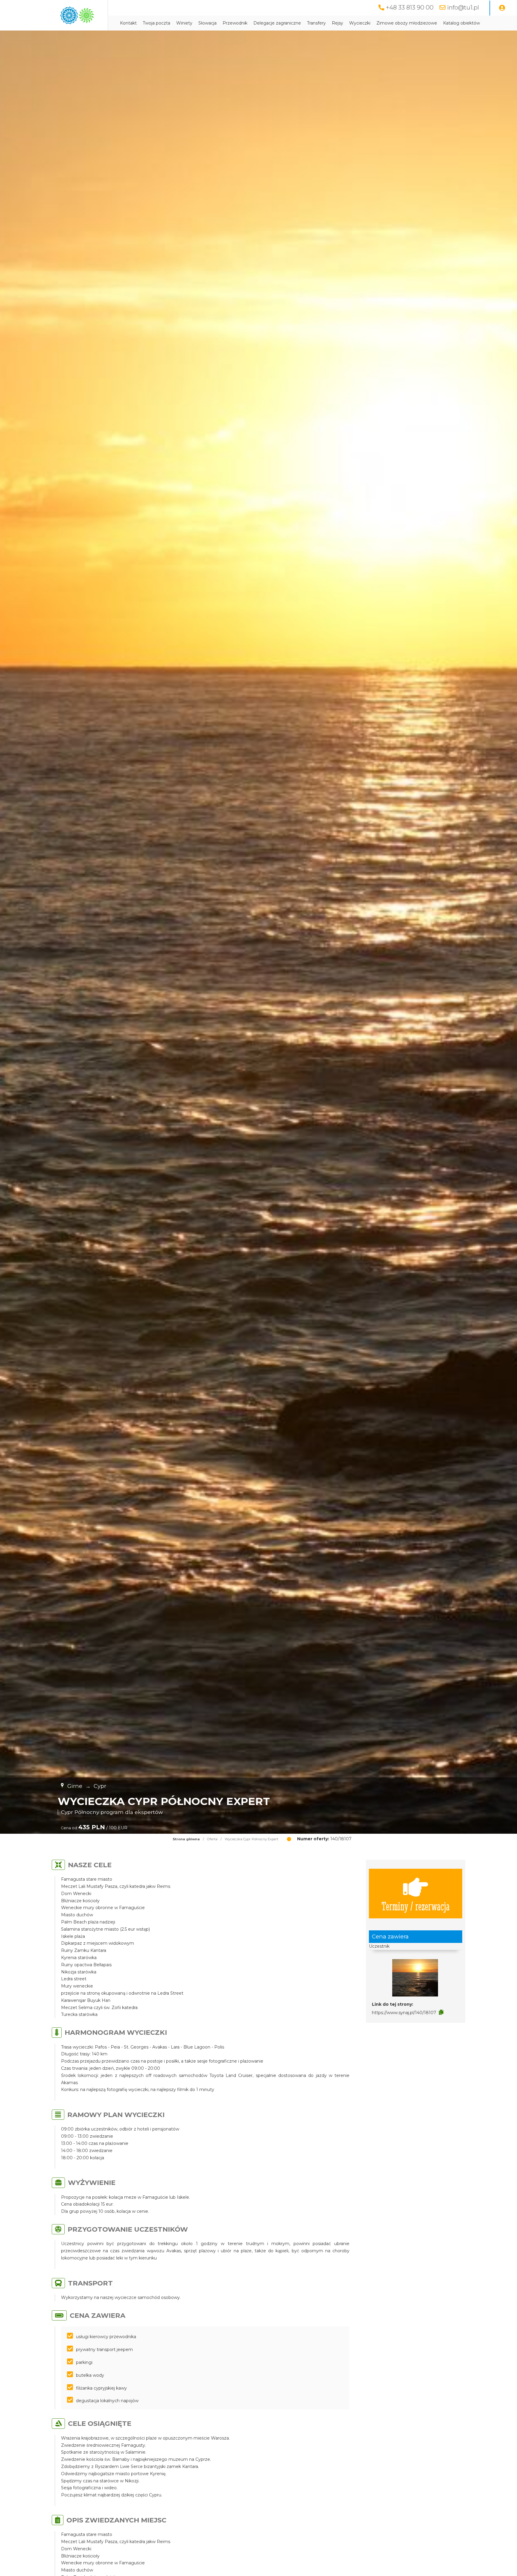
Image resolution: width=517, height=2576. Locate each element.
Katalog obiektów (462, 23)
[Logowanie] (502, 8)
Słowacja (207, 23)
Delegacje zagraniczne (277, 23)
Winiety (184, 23)
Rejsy (337, 23)
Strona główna (186, 1839)
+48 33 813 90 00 (410, 7)
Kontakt (128, 23)
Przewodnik (235, 23)
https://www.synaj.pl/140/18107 (404, 2013)
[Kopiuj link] (441, 2012)
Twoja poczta (156, 23)
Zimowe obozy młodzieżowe (407, 23)
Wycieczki (360, 23)
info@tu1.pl (463, 7)
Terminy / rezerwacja (416, 1906)
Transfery (316, 23)
